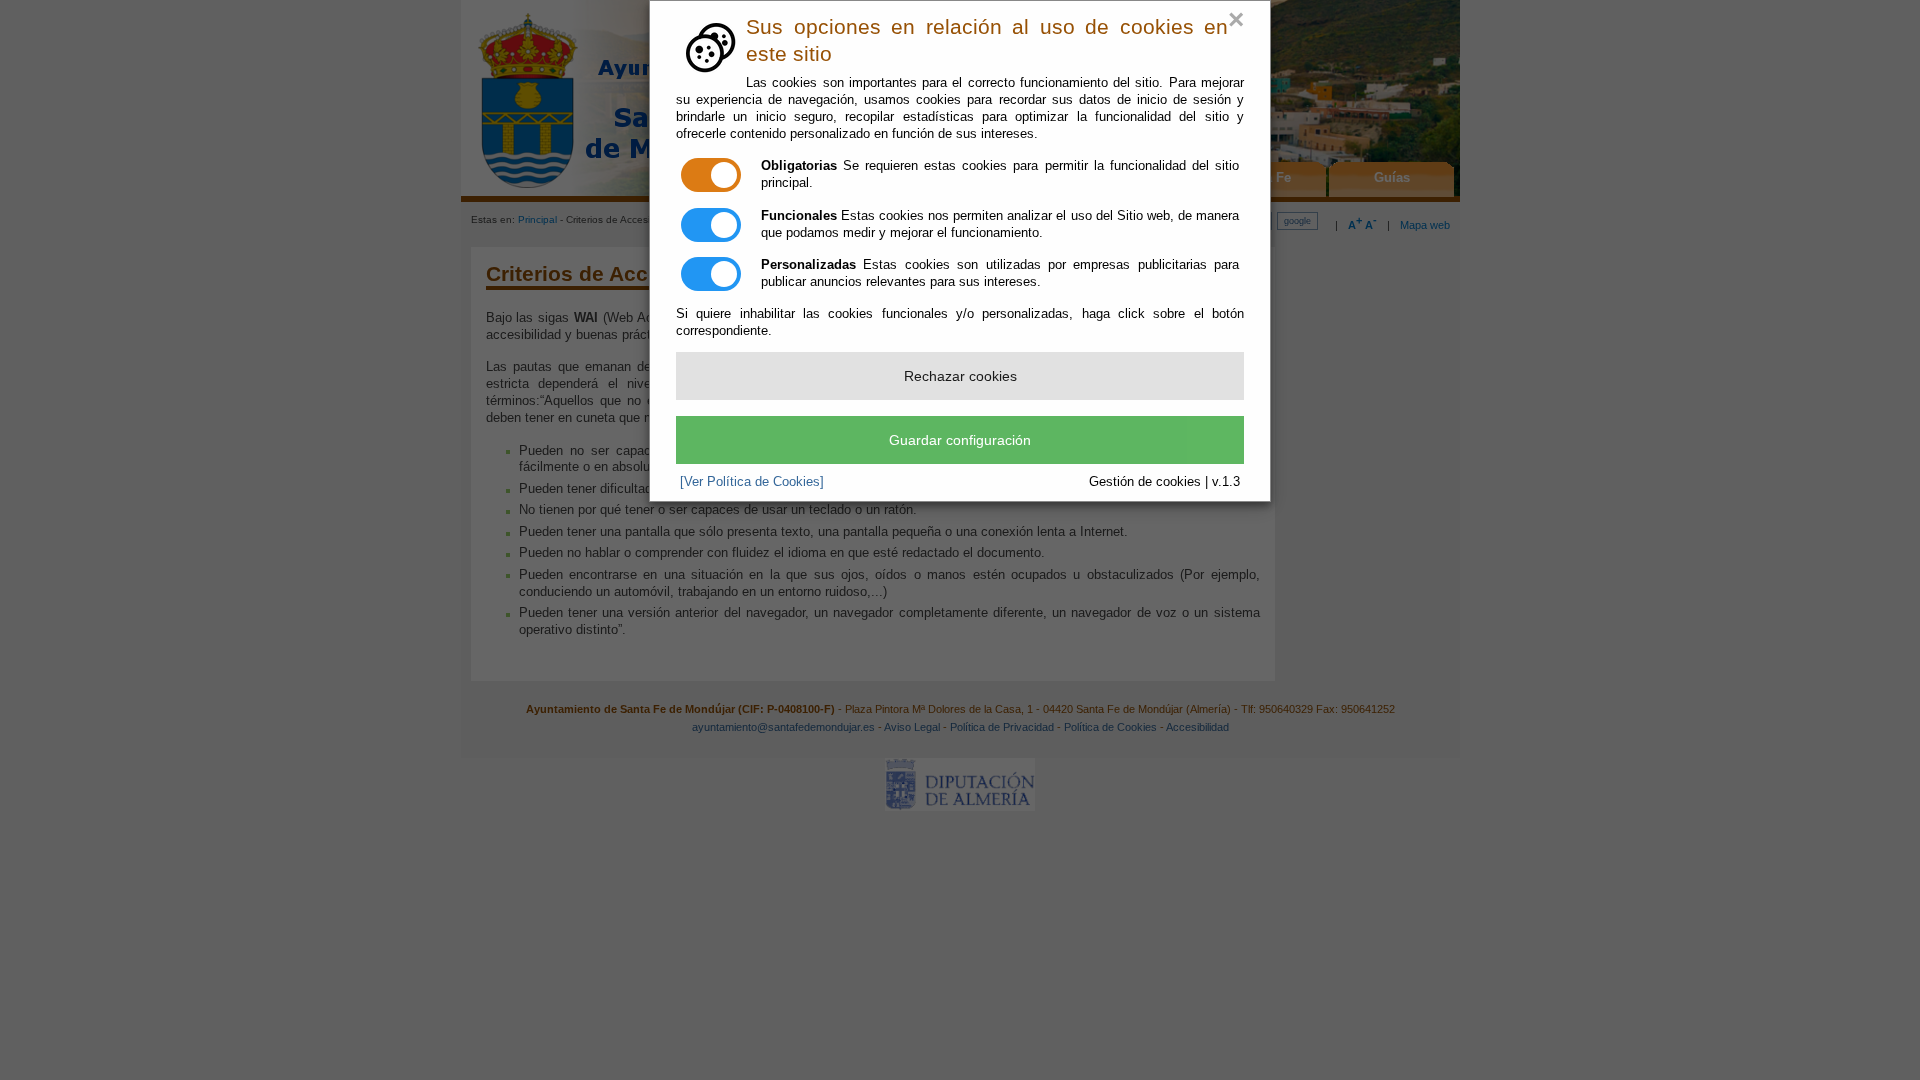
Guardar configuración (960, 440)
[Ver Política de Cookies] (752, 481)
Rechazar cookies (960, 376)
